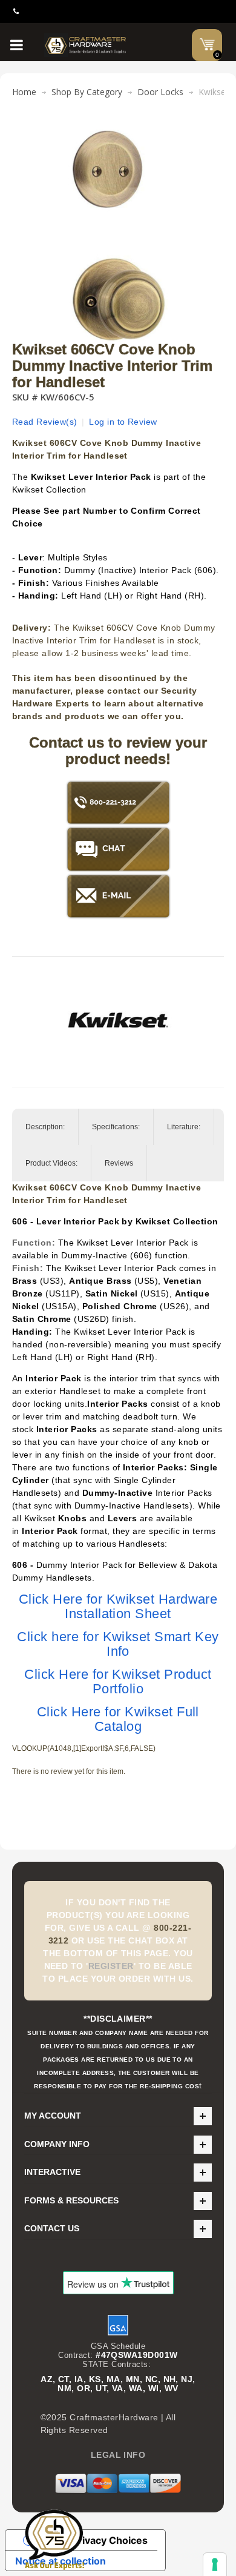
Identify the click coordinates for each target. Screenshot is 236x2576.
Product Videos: (51, 1163)
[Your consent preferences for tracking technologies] (215, 2564)
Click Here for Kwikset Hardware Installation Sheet (118, 1606)
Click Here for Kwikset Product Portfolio (118, 1681)
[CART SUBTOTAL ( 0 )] (207, 44)
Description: (45, 1127)
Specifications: (116, 1127)
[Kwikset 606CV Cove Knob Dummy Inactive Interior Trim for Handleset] (118, 136)
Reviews (119, 1163)
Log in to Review (123, 422)
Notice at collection (61, 2561)
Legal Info (118, 2455)
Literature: (184, 1127)
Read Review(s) (45, 422)
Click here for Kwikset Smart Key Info (118, 1644)
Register (111, 1966)
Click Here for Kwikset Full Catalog (118, 1719)
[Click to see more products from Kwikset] (118, 1020)
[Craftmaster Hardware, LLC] (86, 45)
